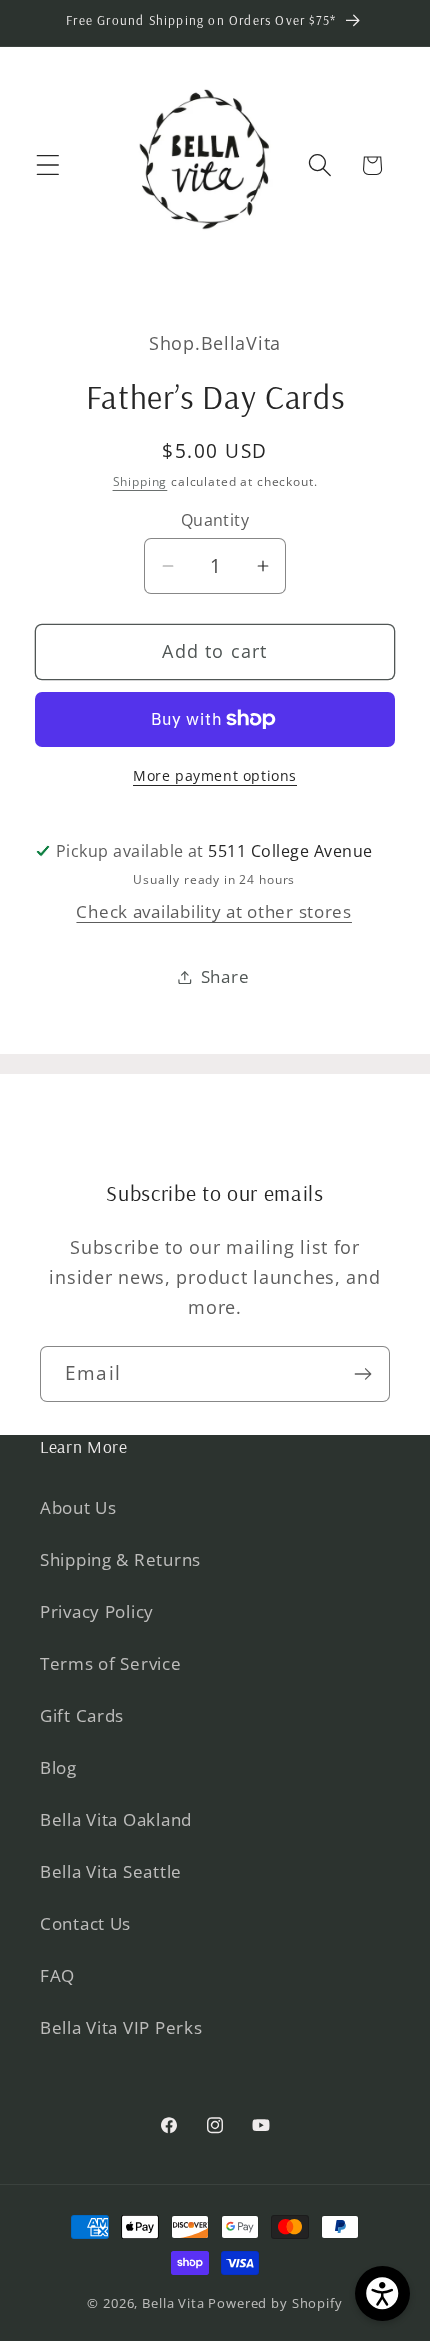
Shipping (140, 481)
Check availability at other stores (213, 911)
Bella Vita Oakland (116, 1819)
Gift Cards (82, 1715)
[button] (48, 165)
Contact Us (85, 1923)
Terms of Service (111, 1663)
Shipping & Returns (120, 1559)
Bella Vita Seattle (111, 1871)
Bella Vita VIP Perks (121, 2027)
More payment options (215, 775)
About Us (78, 1507)
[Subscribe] (362, 1374)
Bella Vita (173, 2303)
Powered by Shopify (275, 2303)
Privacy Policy (97, 1611)
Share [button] (225, 976)
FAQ (57, 1975)
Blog (58, 1767)
